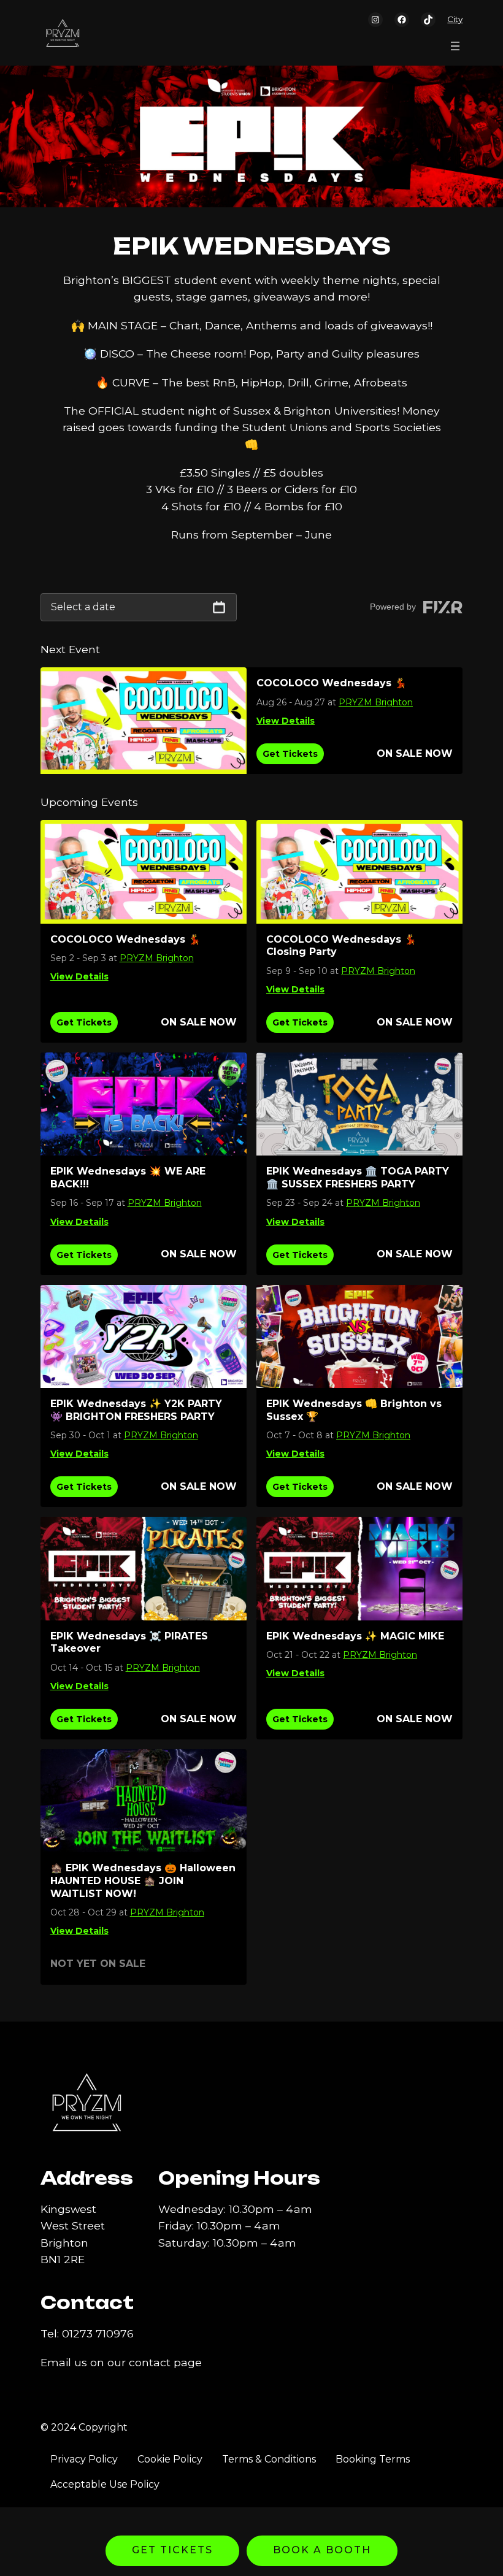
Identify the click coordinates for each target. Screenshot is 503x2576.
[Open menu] (455, 46)
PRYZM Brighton (376, 702)
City (455, 19)
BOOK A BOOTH (322, 2550)
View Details (286, 721)
